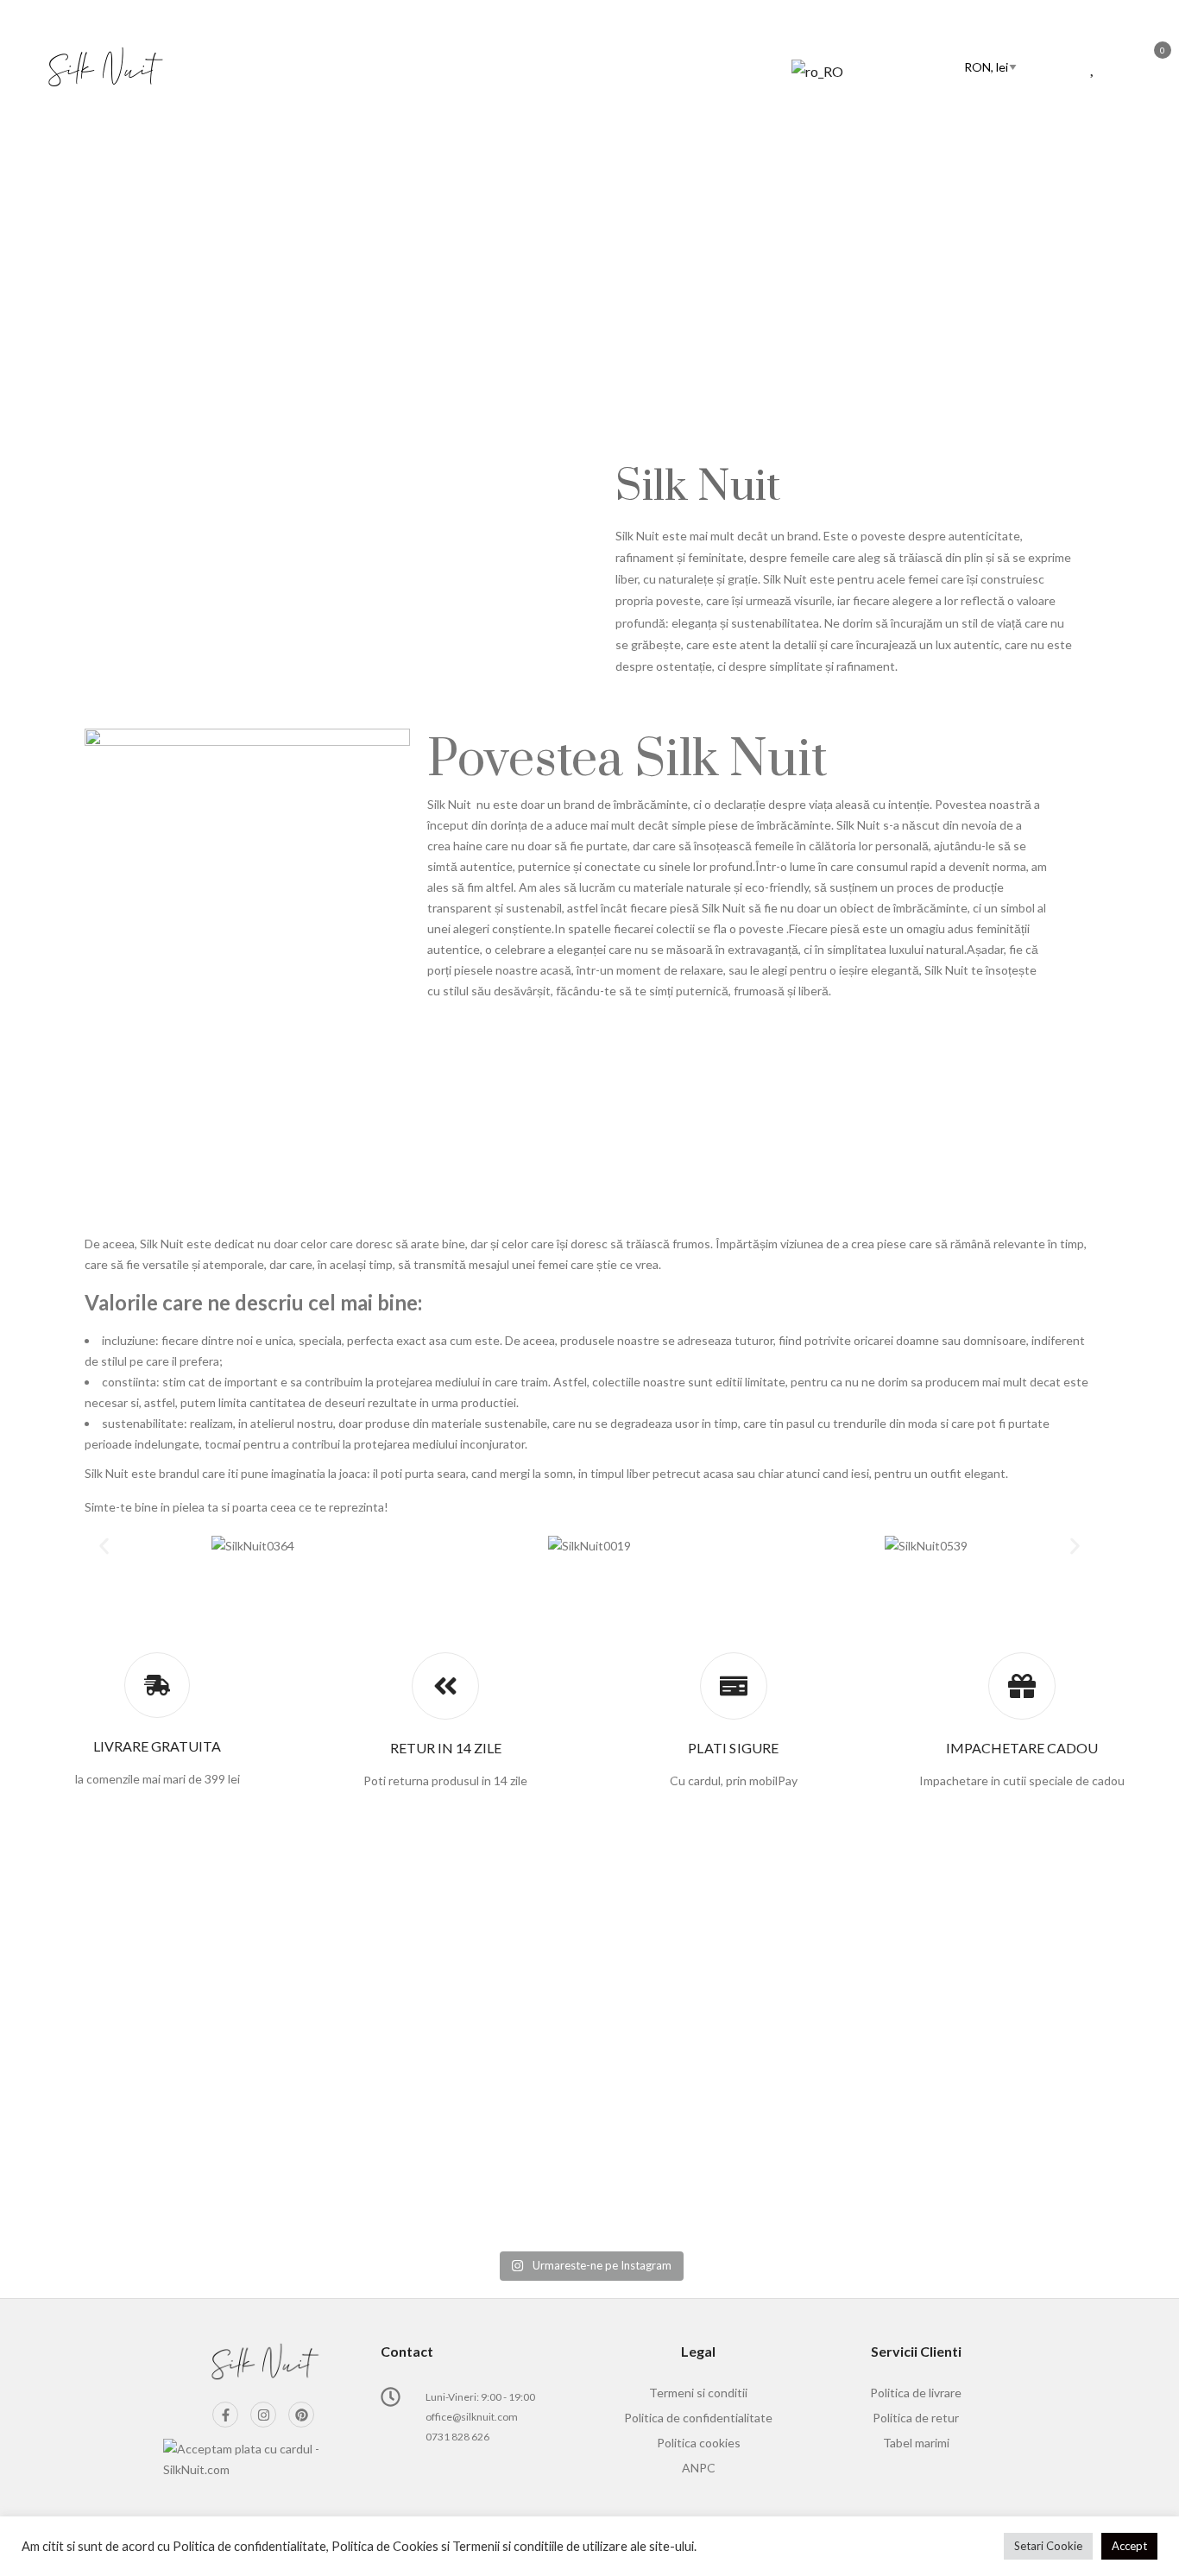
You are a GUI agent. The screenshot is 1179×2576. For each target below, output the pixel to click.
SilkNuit (560, 285)
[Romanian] (863, 71)
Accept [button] (1129, 2546)
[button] (104, 1546)
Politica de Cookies (385, 2546)
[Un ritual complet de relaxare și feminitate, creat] (258, 1959)
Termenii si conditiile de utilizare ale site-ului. (574, 2546)
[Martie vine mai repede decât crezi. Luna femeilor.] (921, 1948)
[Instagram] (263, 2415)
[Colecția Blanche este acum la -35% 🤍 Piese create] (589, 1948)
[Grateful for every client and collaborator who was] (921, 2061)
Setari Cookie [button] (1048, 2546)
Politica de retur (916, 2418)
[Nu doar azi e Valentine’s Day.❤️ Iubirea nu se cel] (258, 2092)
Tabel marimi (916, 2443)
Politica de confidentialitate (698, 2418)
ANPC (699, 2468)
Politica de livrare (916, 2393)
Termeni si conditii (698, 2393)
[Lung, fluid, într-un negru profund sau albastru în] (589, 2133)
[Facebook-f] (225, 2415)
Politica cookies (699, 2443)
